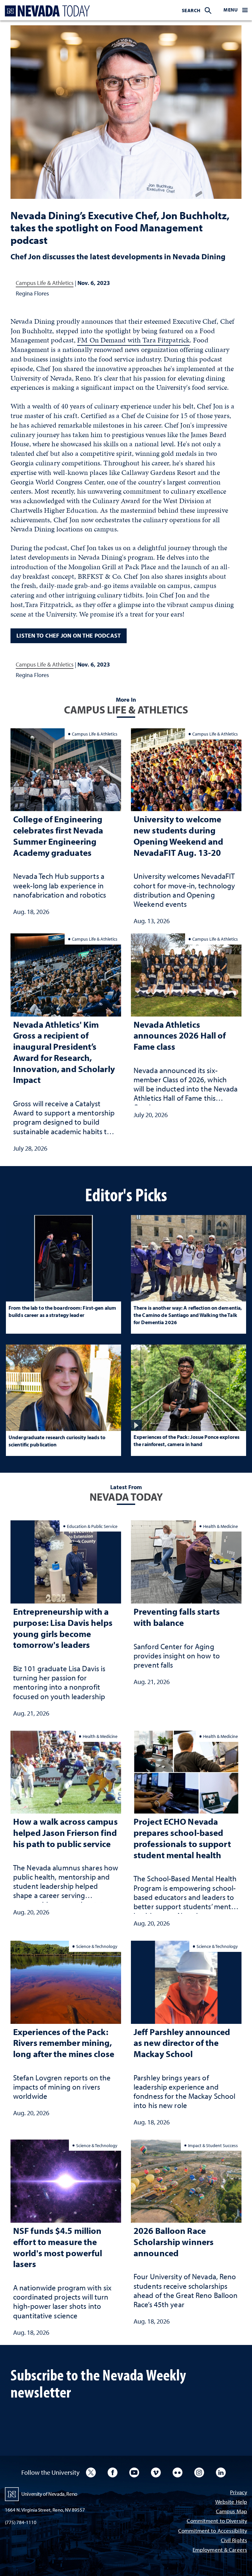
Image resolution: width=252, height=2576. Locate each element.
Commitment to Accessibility (213, 2531)
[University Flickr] (178, 2472)
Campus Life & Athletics (45, 283)
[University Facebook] (113, 2472)
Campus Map (231, 2512)
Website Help (231, 2502)
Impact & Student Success (213, 2145)
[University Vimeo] (156, 2472)
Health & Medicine (220, 1526)
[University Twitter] (91, 2472)
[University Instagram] (199, 2472)
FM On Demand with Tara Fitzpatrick (133, 340)
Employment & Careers (220, 2550)
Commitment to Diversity (217, 2521)
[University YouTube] (134, 2472)
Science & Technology (97, 1946)
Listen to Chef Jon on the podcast (69, 635)
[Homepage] (46, 11)
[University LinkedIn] (221, 2472)
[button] (236, 10)
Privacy (239, 2493)
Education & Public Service (92, 1526)
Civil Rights (234, 2541)
